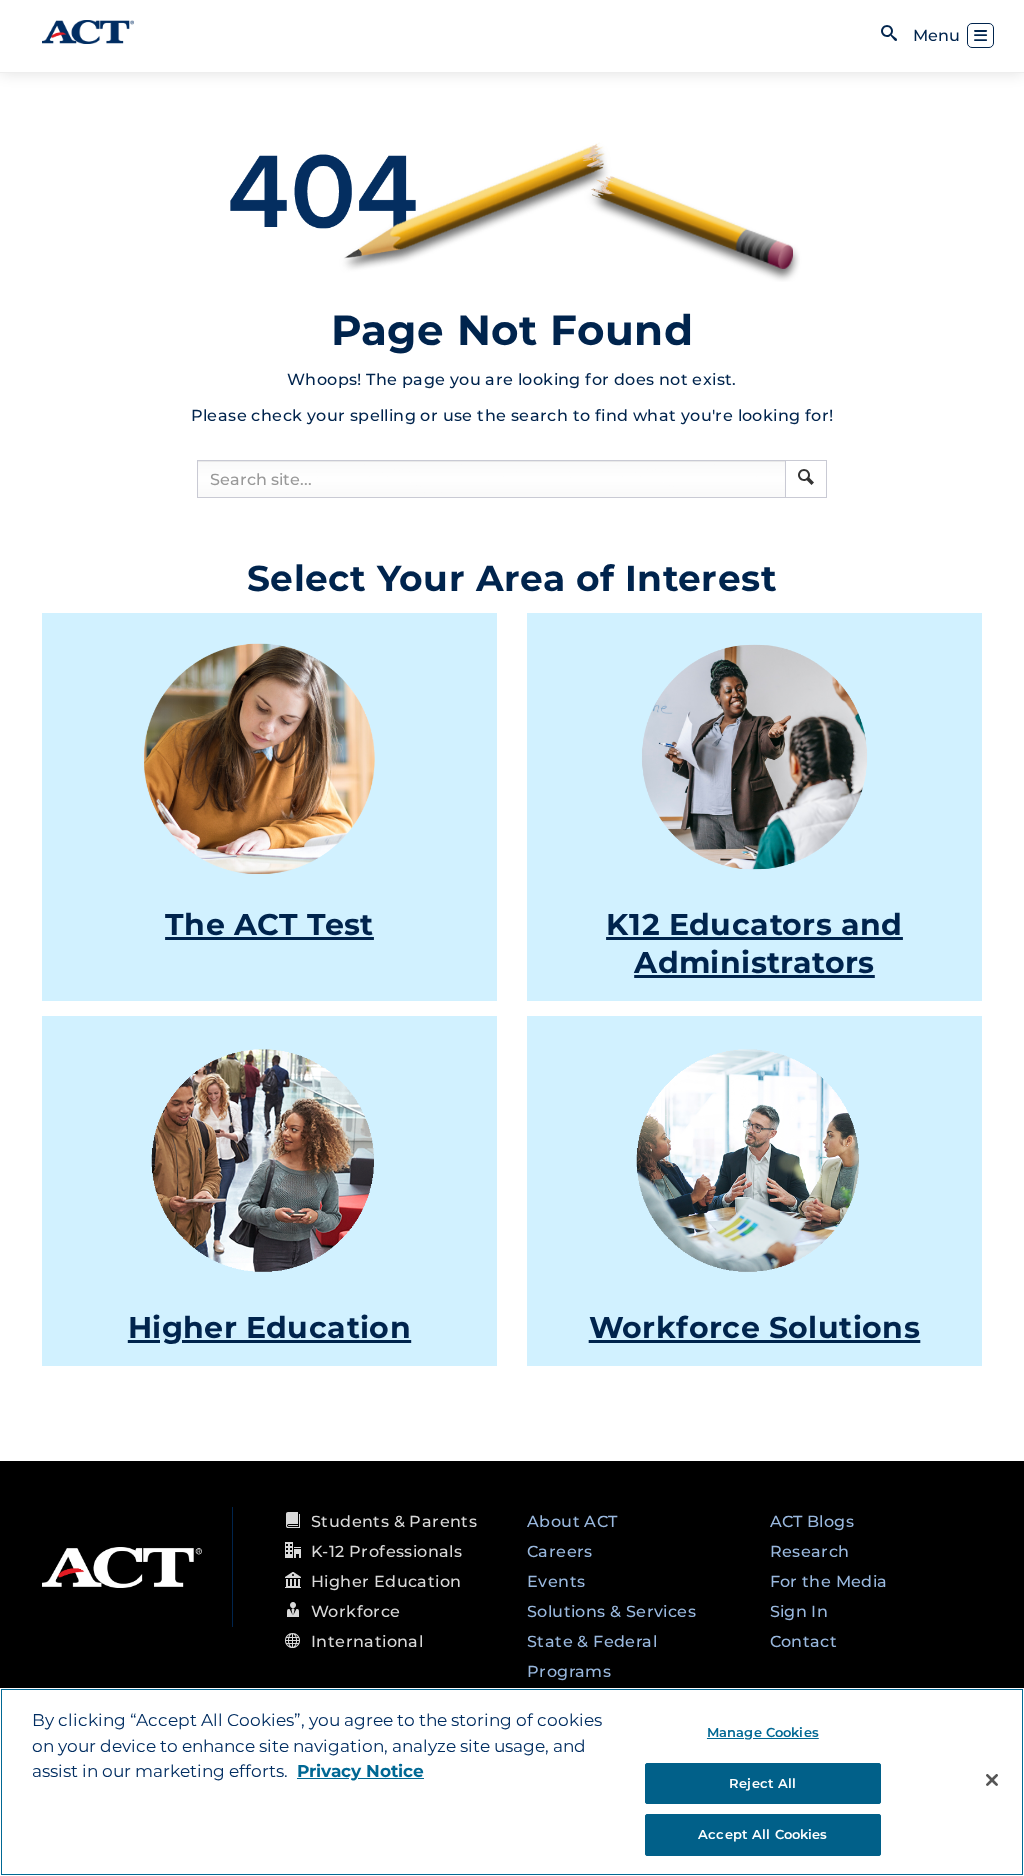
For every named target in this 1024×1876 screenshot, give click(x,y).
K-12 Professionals (386, 1551)
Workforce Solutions (755, 1327)
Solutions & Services (611, 1611)
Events (556, 1581)
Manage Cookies (763, 1732)
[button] (806, 477)
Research (810, 1551)
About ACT (572, 1521)
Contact (804, 1641)
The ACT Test (269, 924)
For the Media (829, 1581)
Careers (560, 1551)
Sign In (799, 1611)
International (367, 1641)
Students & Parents (394, 1521)
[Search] (806, 479)
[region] (512, 1782)
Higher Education (269, 1327)
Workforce (356, 1611)
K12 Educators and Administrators (754, 943)
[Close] (992, 1780)
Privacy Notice (360, 1771)
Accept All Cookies (762, 1834)
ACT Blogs (812, 1521)
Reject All (762, 1783)
